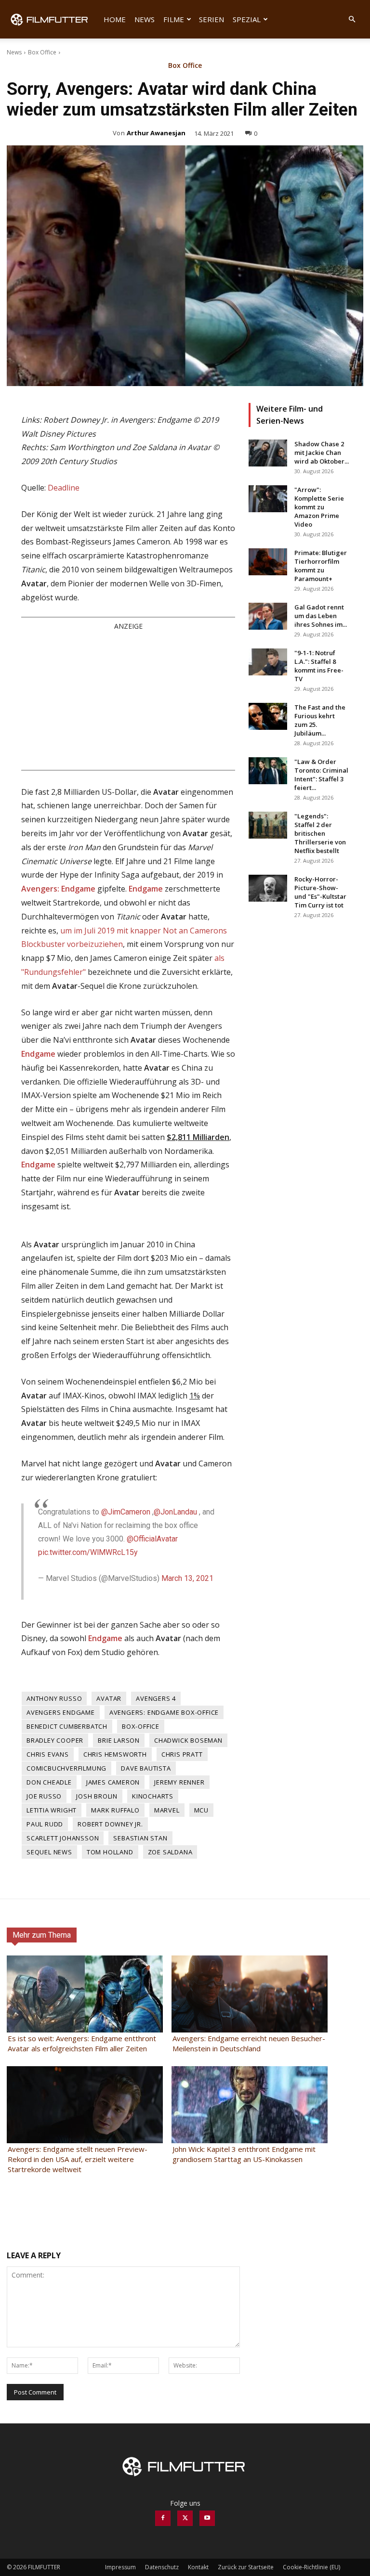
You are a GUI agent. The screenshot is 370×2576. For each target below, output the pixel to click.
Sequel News (49, 1852)
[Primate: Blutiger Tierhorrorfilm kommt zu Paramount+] (268, 562)
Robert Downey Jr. (110, 1824)
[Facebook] (163, 2518)
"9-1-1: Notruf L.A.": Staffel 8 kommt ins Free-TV (319, 666)
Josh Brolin (97, 1796)
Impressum (120, 2567)
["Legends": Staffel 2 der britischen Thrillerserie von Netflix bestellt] (268, 825)
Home (115, 19)
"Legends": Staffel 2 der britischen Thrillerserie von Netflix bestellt (320, 833)
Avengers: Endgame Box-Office (164, 1712)
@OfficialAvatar (152, 1539)
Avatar (109, 1698)
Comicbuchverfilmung (66, 1768)
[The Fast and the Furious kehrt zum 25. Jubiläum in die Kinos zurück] (268, 716)
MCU (201, 1810)
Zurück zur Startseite (246, 2567)
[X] (185, 2518)
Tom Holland (110, 1852)
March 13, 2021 (187, 1578)
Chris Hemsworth (115, 1754)
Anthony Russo (54, 1698)
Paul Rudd (45, 1824)
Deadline (64, 488)
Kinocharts (153, 1796)
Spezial (247, 19)
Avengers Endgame (61, 1712)
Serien (211, 19)
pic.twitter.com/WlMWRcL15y (88, 1552)
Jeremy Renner (179, 1782)
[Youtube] (207, 2518)
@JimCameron (126, 1512)
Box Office (42, 52)
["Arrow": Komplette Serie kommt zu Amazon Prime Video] (268, 499)
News (145, 19)
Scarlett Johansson (63, 1838)
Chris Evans (48, 1754)
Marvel (167, 1810)
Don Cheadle (49, 1782)
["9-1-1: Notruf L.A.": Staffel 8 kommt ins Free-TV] (268, 662)
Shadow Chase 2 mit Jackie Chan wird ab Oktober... (322, 453)
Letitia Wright (52, 1810)
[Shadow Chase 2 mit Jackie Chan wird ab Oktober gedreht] (268, 453)
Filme (174, 19)
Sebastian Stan (140, 1838)
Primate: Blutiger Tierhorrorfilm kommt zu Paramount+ (321, 566)
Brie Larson (119, 1740)
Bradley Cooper (55, 1740)
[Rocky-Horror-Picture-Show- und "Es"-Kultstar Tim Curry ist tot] (268, 888)
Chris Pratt (182, 1754)
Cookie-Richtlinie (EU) (311, 2567)
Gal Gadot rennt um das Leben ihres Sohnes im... (321, 616)
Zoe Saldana (170, 1852)
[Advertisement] (128, 700)
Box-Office (141, 1726)
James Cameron (113, 1782)
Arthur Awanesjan (156, 133)
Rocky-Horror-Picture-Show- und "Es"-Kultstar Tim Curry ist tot (320, 892)
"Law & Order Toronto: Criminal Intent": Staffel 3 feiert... (321, 775)
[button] (352, 19)
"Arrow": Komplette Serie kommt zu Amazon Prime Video (319, 507)
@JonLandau (175, 1512)
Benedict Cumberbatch (67, 1726)
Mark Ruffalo (115, 1810)
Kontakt (198, 2567)
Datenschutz (162, 2567)
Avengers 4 (156, 1698)
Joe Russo (44, 1796)
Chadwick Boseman (188, 1740)
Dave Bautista (146, 1768)
